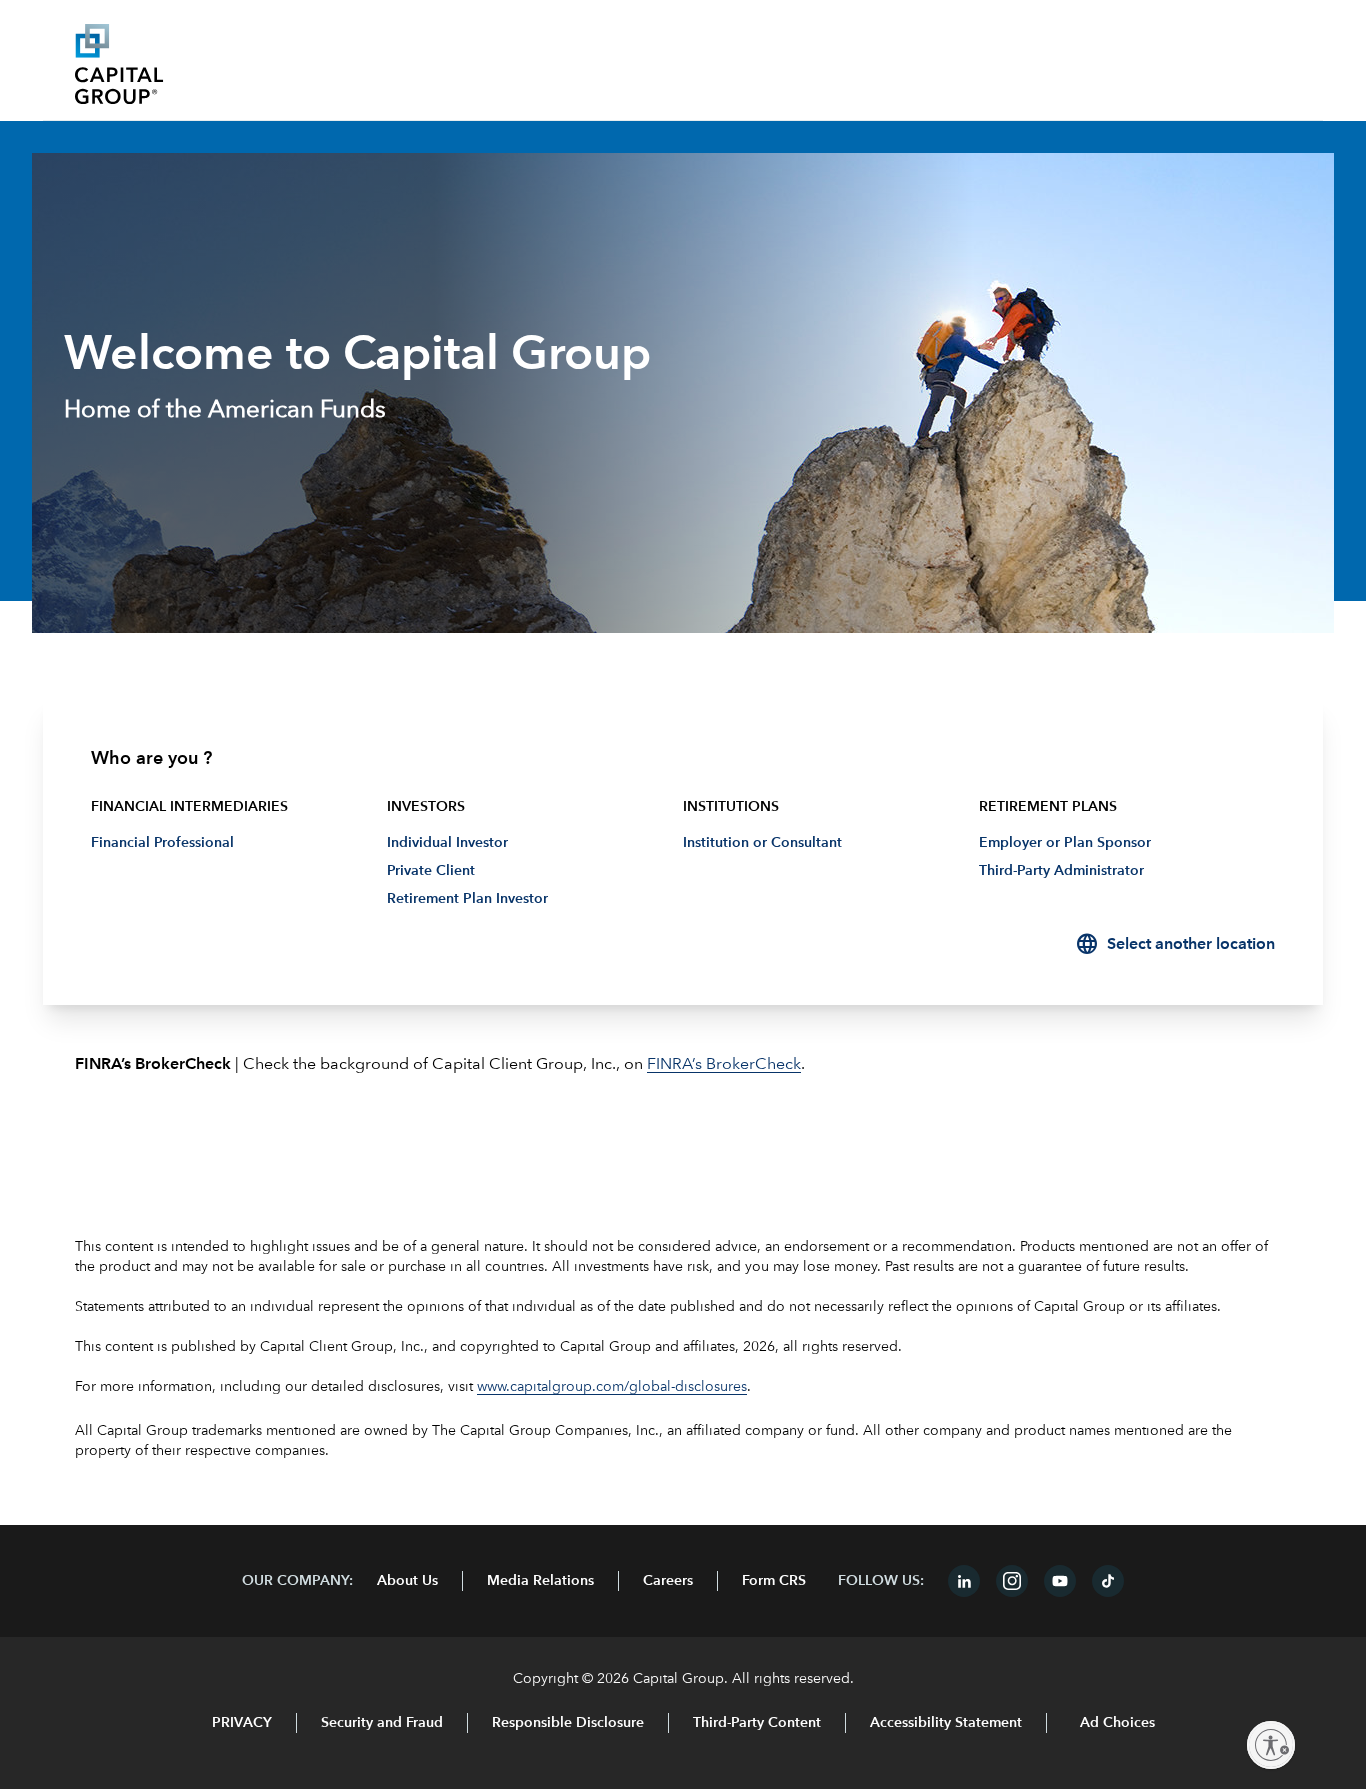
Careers (668, 1581)
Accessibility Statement (946, 1723)
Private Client (431, 871)
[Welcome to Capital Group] (225, 64)
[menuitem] (683, 851)
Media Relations (540, 1581)
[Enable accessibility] (1271, 1745)
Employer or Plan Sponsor (1065, 843)
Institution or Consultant (762, 843)
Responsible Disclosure (568, 1723)
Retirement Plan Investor (467, 899)
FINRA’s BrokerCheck (724, 1065)
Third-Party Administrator (1061, 871)
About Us (407, 1581)
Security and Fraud (382, 1723)
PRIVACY (242, 1723)
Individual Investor (447, 843)
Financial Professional (162, 843)
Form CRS (774, 1581)
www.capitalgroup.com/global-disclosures (612, 1387)
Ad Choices (1115, 1723)
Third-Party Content (757, 1723)
